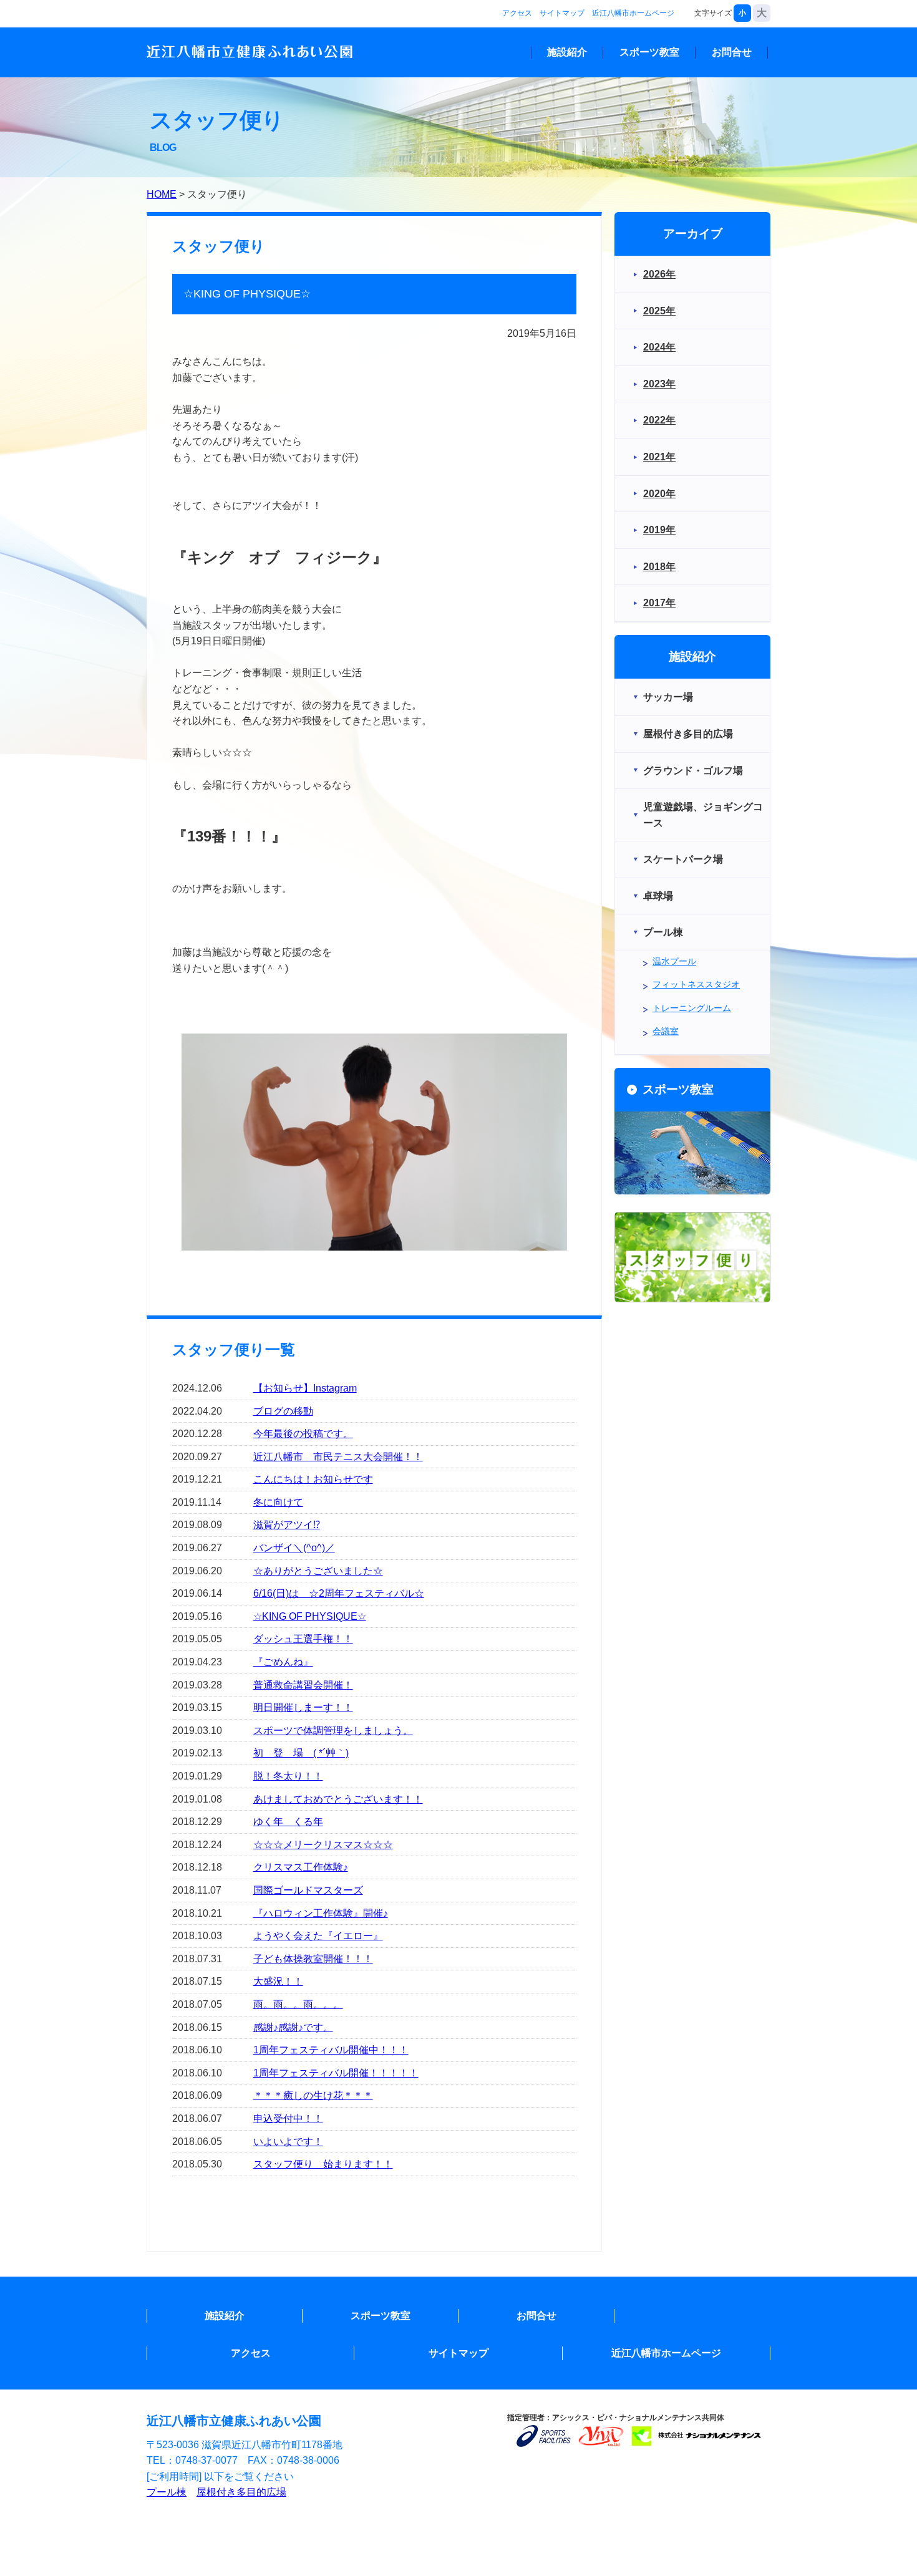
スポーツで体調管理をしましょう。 (333, 1731)
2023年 (659, 384)
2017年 (659, 603)
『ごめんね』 (283, 1662)
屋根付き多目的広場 (241, 2492)
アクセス (517, 13)
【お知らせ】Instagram (305, 1388)
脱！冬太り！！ (288, 1776)
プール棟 (167, 2492)
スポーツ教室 (649, 52)
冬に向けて (278, 1502)
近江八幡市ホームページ (633, 13)
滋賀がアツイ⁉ (287, 1525)
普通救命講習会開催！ (303, 1685)
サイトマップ (562, 13)
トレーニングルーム (692, 1008)
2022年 (659, 420)
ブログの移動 (283, 1411)
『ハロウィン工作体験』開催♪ (321, 1913)
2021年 (659, 457)
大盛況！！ (278, 1981)
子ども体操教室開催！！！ (313, 1959)
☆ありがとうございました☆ (318, 1571)
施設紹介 (567, 52)
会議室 (666, 1031)
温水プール (674, 961)
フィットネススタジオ (696, 984)
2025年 (659, 311)
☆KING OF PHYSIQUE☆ (310, 1616)
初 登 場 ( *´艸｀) (301, 1753)
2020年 (659, 494)
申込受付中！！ (288, 2118)
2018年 (659, 567)
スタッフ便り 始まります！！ (323, 2164)
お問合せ (732, 52)
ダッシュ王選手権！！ (303, 1639)
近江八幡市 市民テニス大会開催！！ (338, 1457)
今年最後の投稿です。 (303, 1434)
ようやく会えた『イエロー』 (318, 1936)
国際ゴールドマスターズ (308, 1890)
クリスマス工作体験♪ (301, 1867)
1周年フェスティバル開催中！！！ (331, 2050)
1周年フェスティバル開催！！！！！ (336, 2073)
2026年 (659, 274)
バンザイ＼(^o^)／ (294, 1548)
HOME (162, 194)
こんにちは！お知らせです (313, 1479)
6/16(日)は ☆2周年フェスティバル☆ (339, 1593)
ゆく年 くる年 (288, 1822)
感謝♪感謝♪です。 (293, 2027)
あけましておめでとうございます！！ (338, 1799)
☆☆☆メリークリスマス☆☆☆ (323, 1845)
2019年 (659, 530)
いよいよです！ (288, 2142)
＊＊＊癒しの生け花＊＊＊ (313, 2095)
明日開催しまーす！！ (303, 1707)
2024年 (659, 347)
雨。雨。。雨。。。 (298, 2004)
